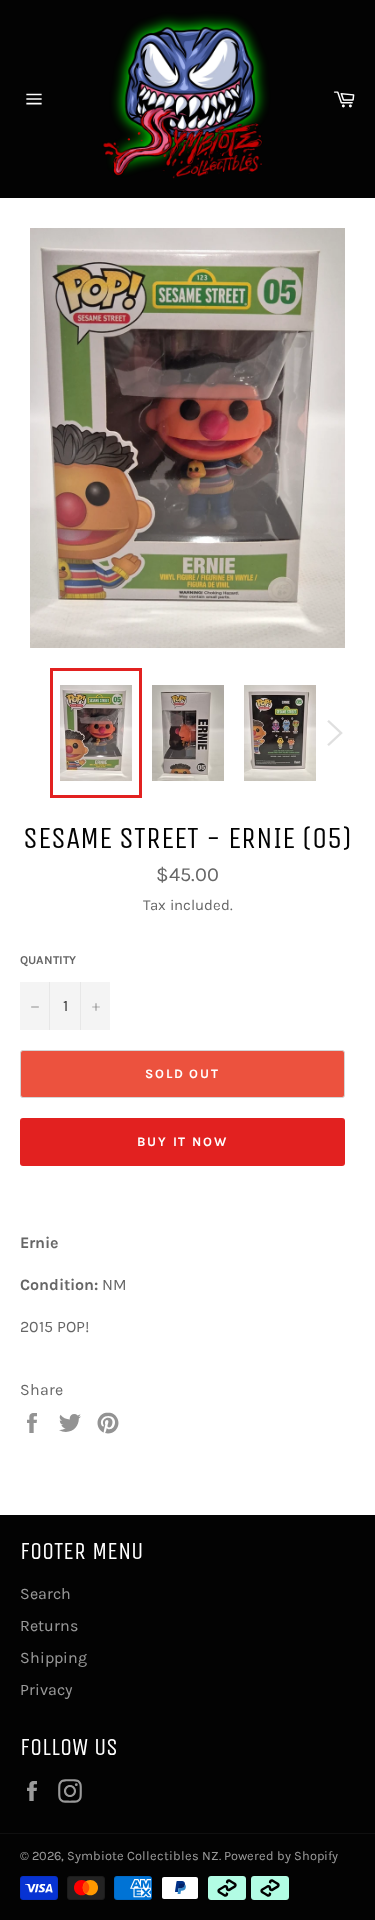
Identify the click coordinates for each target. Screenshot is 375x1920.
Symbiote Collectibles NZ (143, 1855)
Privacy (46, 1689)
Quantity (48, 960)
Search (45, 1593)
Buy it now (183, 1141)
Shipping (53, 1657)
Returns (49, 1625)
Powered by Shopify (281, 1855)
